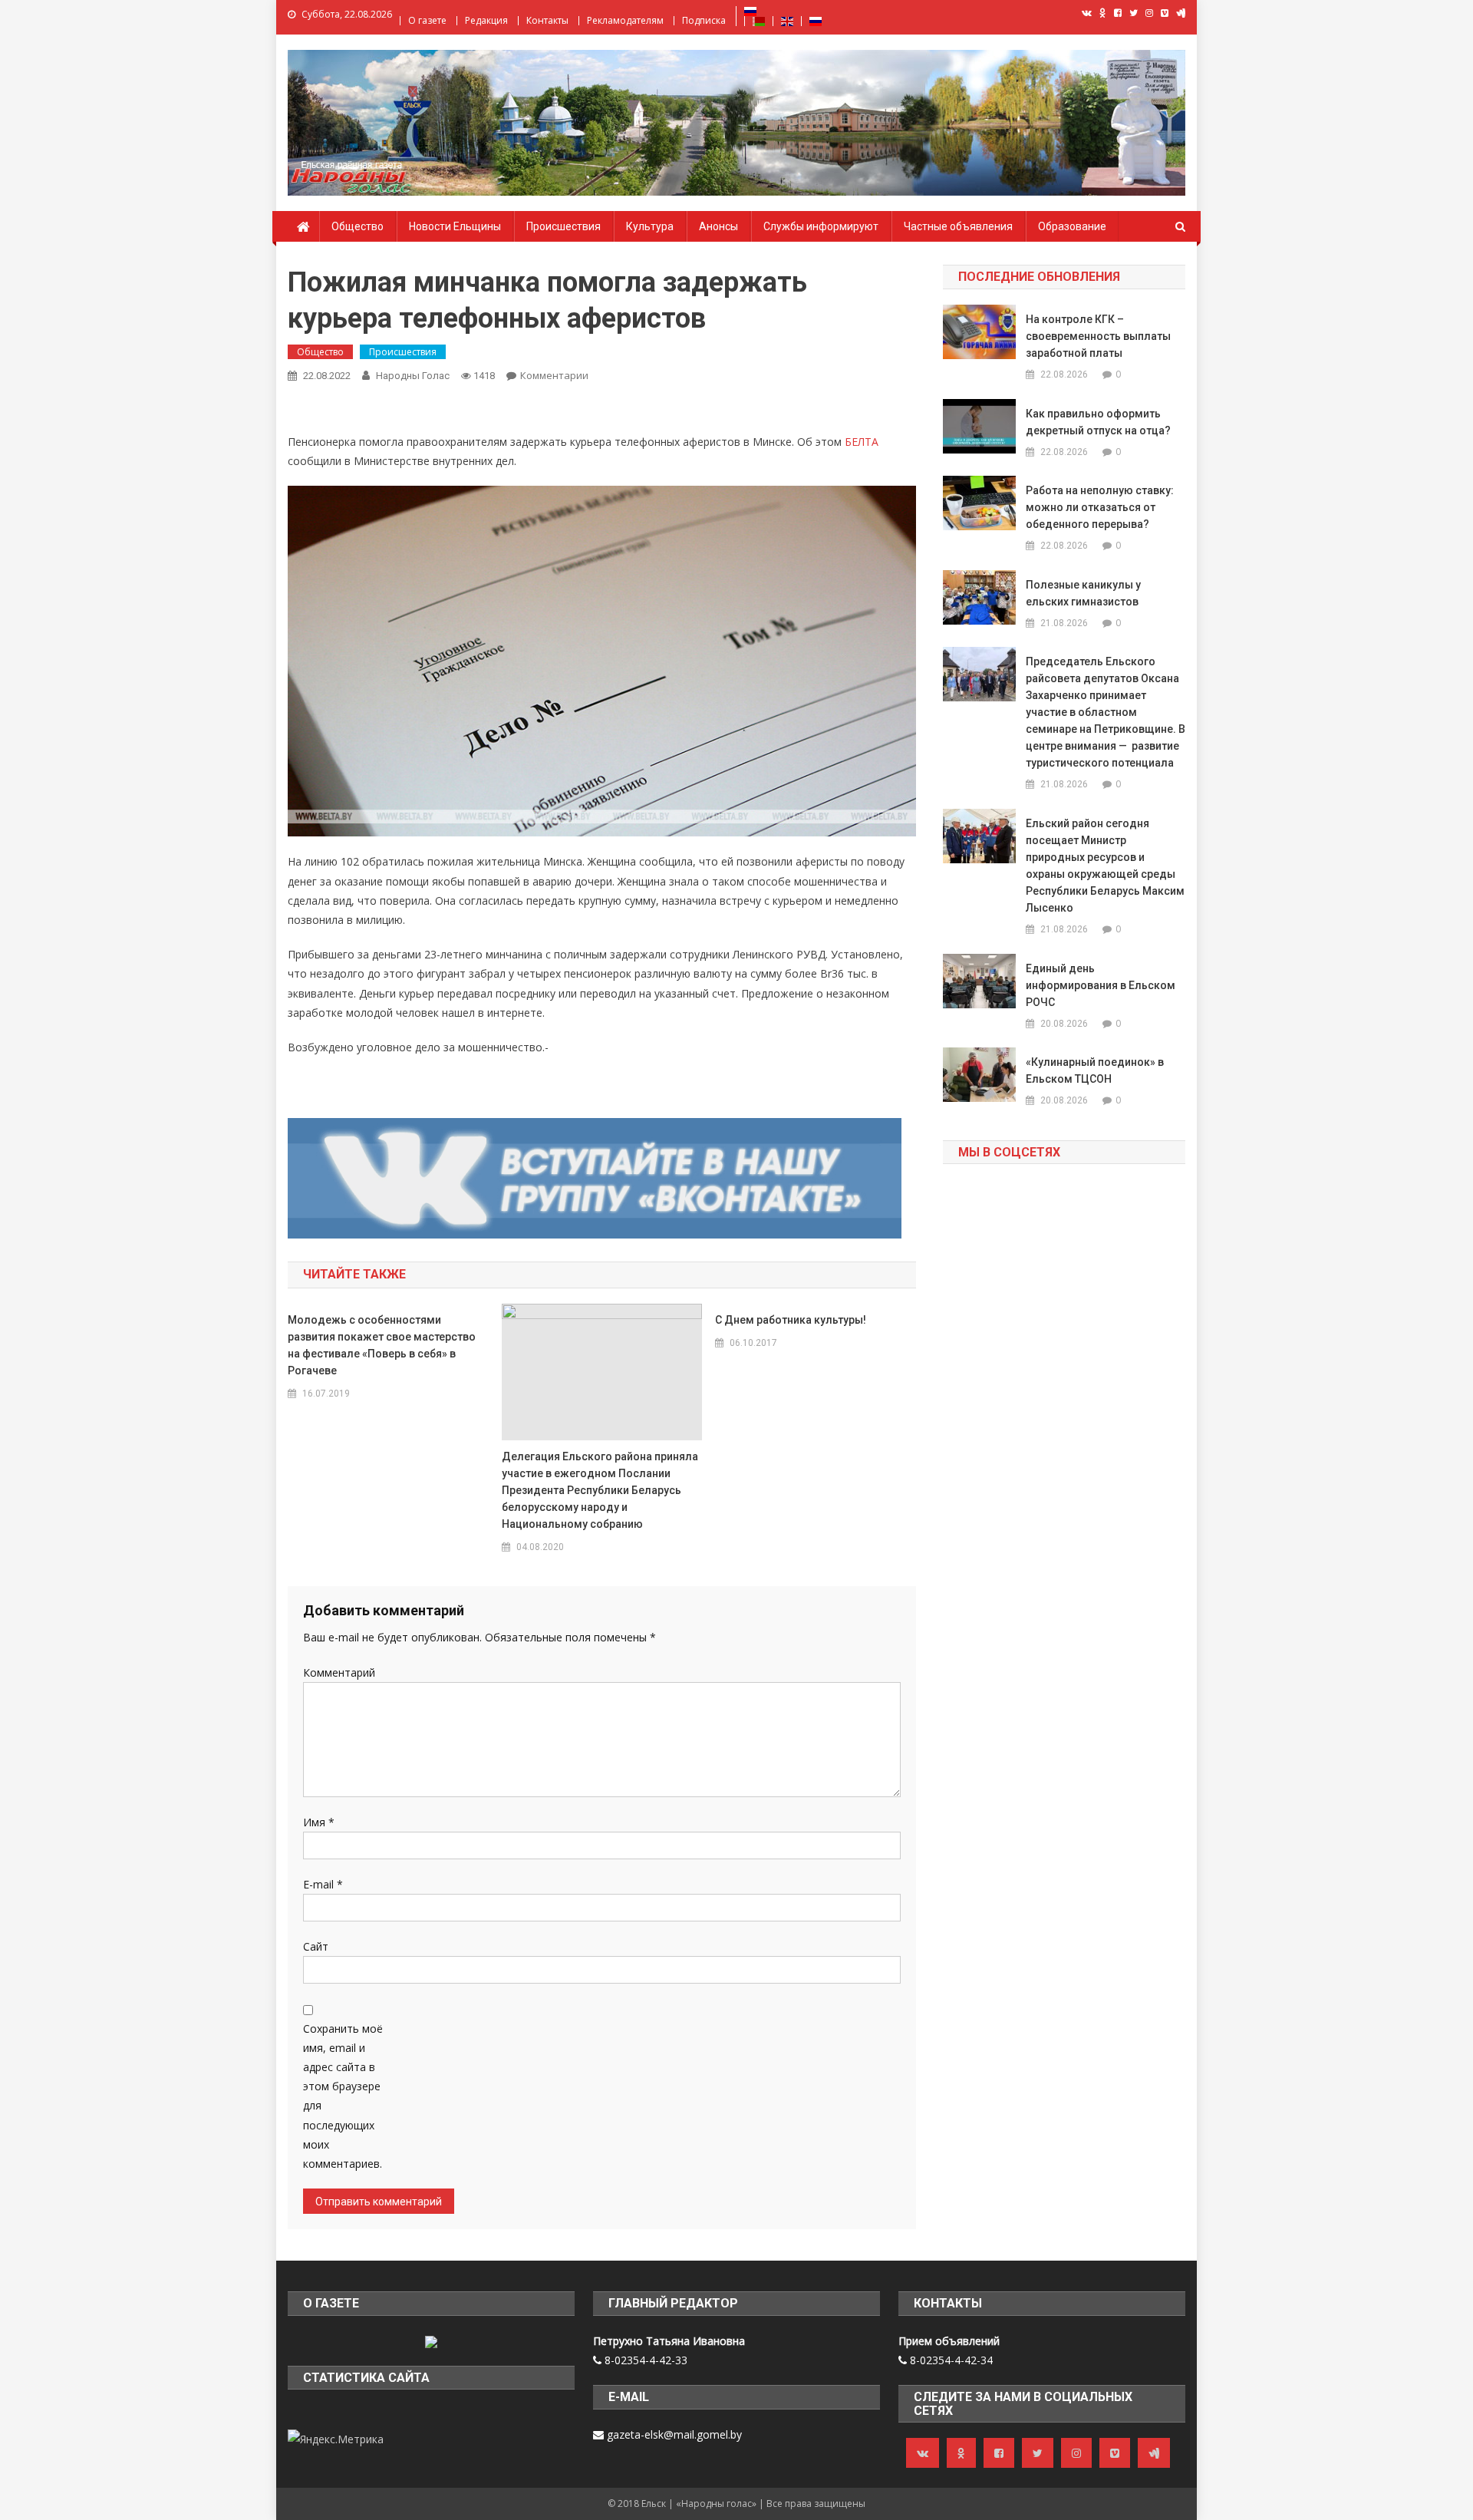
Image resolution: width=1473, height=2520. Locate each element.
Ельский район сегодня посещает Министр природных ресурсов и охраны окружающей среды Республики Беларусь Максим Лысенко (1105, 866)
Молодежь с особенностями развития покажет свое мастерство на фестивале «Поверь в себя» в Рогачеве (382, 1345)
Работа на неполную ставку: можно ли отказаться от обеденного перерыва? (1100, 507)
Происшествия (563, 226)
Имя (319, 1822)
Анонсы (718, 226)
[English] (787, 20)
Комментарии (554, 375)
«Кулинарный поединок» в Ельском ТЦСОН (1095, 1070)
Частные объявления (958, 226)
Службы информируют (821, 226)
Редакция (486, 20)
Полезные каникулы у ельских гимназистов (1083, 593)
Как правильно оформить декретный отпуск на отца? (1098, 422)
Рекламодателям (625, 20)
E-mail (323, 1884)
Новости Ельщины (455, 226)
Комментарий (339, 1672)
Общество (358, 226)
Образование (1072, 226)
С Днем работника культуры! (791, 1320)
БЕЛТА (862, 442)
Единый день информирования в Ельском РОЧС (1101, 985)
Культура (650, 226)
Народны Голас (413, 376)
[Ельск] (431, 2341)
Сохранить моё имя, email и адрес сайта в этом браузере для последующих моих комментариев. (343, 2096)
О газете (427, 20)
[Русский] (750, 10)
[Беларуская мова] (759, 20)
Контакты (547, 20)
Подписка (704, 20)
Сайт (316, 1946)
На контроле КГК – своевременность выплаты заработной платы (1098, 336)
